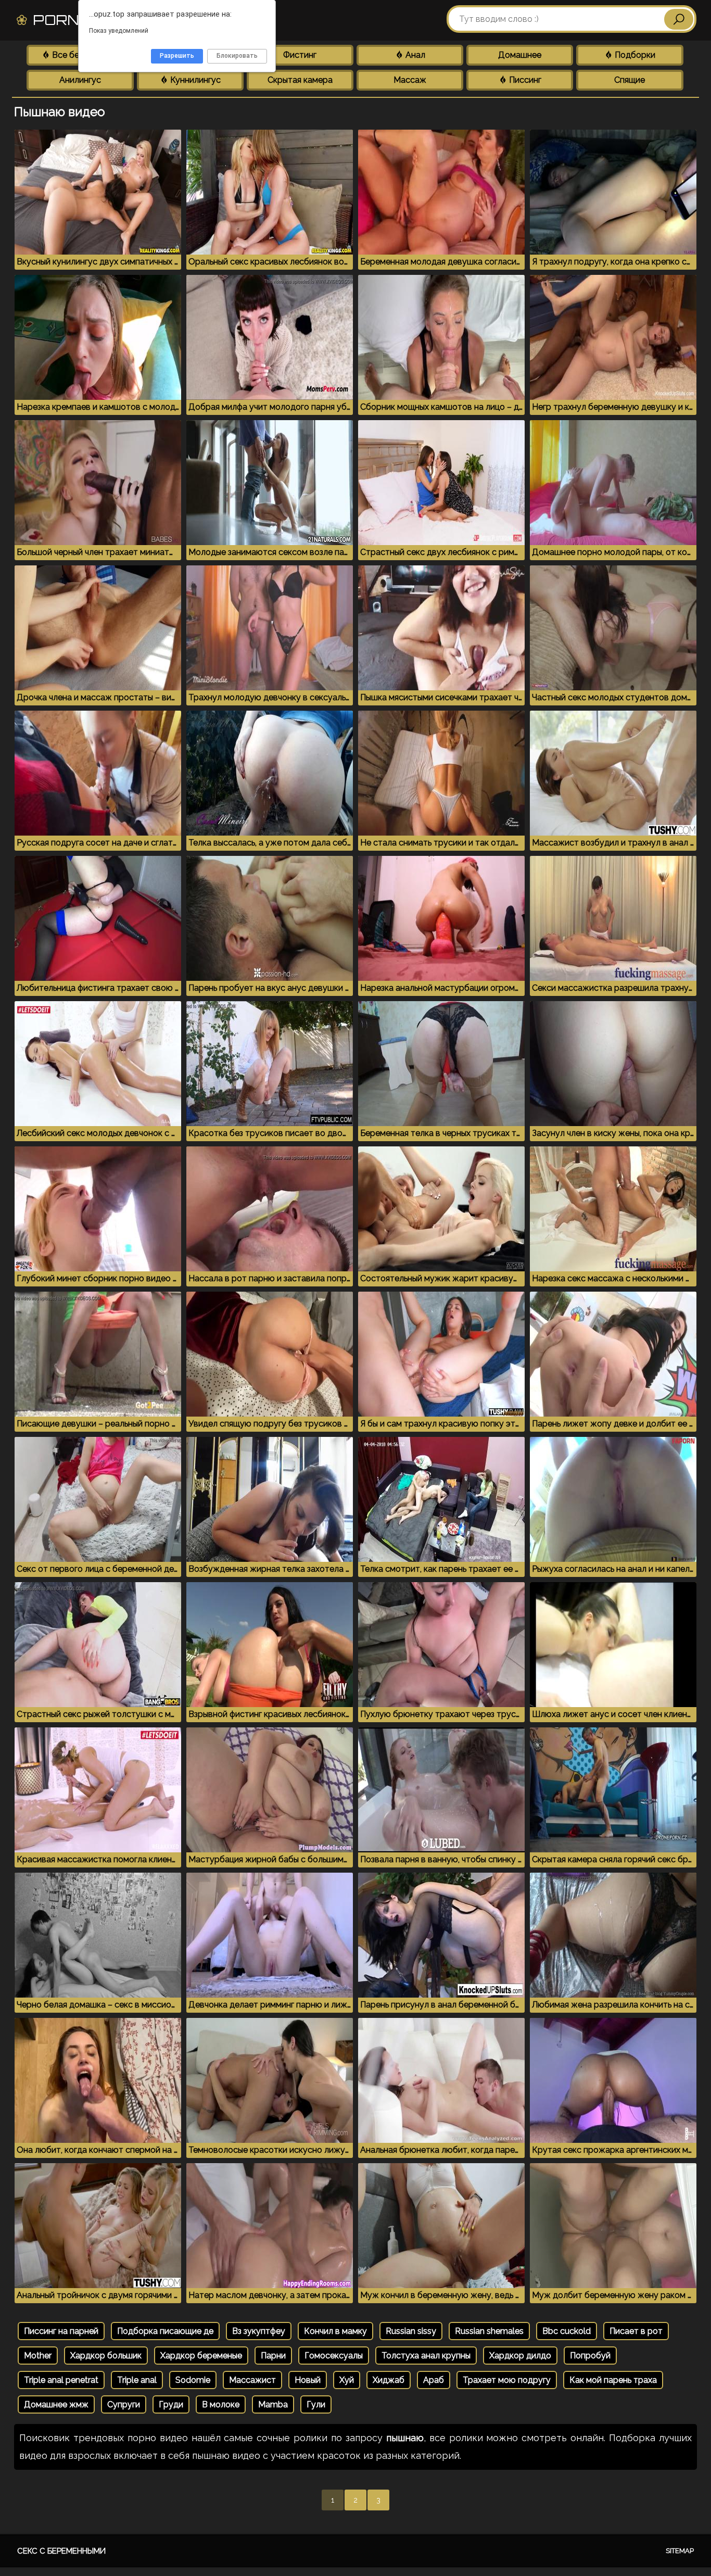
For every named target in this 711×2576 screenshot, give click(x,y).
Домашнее (520, 55)
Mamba (273, 2404)
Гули (316, 2404)
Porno (81, 20)
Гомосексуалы (334, 2356)
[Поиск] (679, 19)
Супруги (124, 2404)
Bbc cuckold (567, 2331)
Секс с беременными (61, 2551)
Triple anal (137, 2380)
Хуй (347, 2380)
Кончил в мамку (335, 2331)
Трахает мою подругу (507, 2380)
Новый (308, 2380)
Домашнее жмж (56, 2404)
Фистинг (300, 55)
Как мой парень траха (613, 2380)
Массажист (252, 2380)
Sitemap (680, 2551)
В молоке (221, 2404)
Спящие (630, 80)
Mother (38, 2356)
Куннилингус (194, 80)
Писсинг (524, 80)
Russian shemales (489, 2331)
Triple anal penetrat (61, 2380)
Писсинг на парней (61, 2331)
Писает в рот (636, 2331)
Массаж (410, 80)
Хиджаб (389, 2380)
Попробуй (590, 2356)
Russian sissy (411, 2331)
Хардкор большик (106, 2356)
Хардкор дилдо (520, 2356)
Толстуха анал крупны (426, 2356)
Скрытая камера (300, 80)
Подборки (634, 55)
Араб (434, 2380)
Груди (171, 2404)
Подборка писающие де (165, 2331)
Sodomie (193, 2380)
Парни (273, 2356)
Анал (414, 55)
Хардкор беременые (201, 2356)
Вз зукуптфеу (259, 2331)
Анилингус (80, 80)
